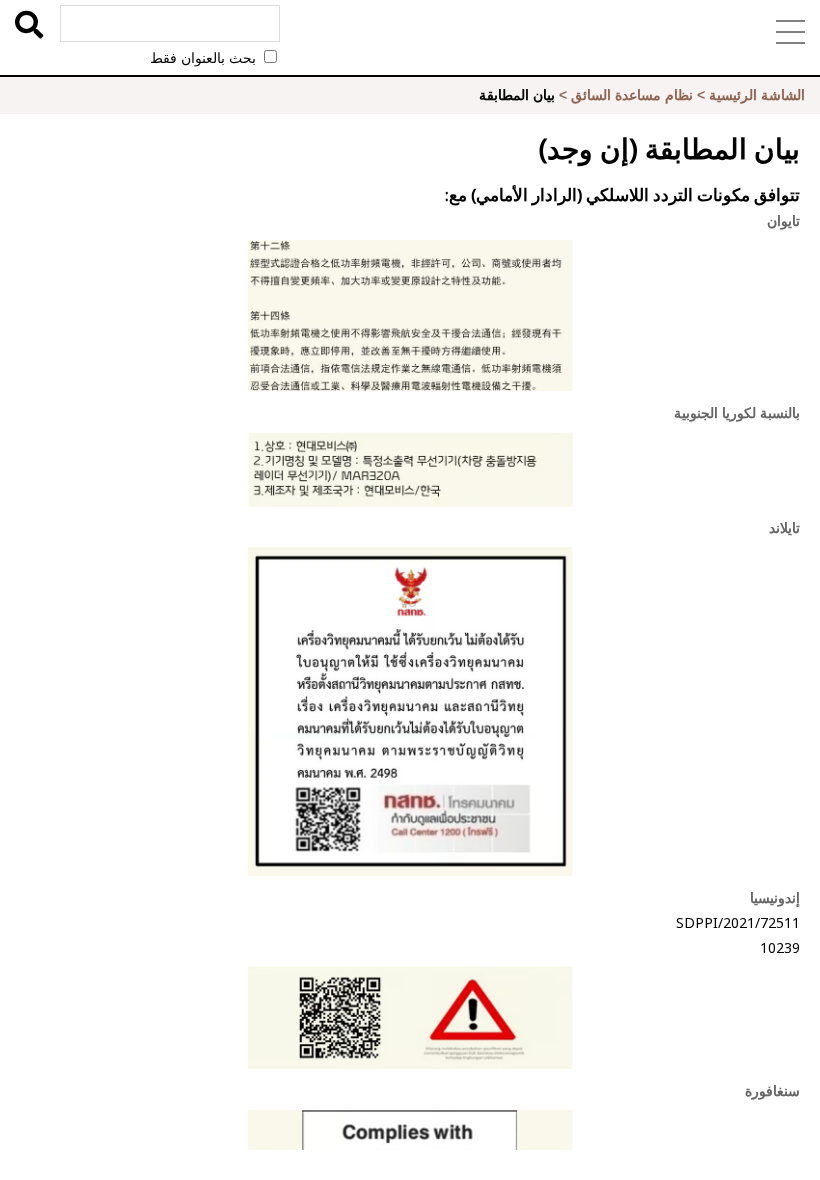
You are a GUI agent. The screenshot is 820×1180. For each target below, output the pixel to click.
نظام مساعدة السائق (632, 95)
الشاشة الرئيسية (757, 95)
